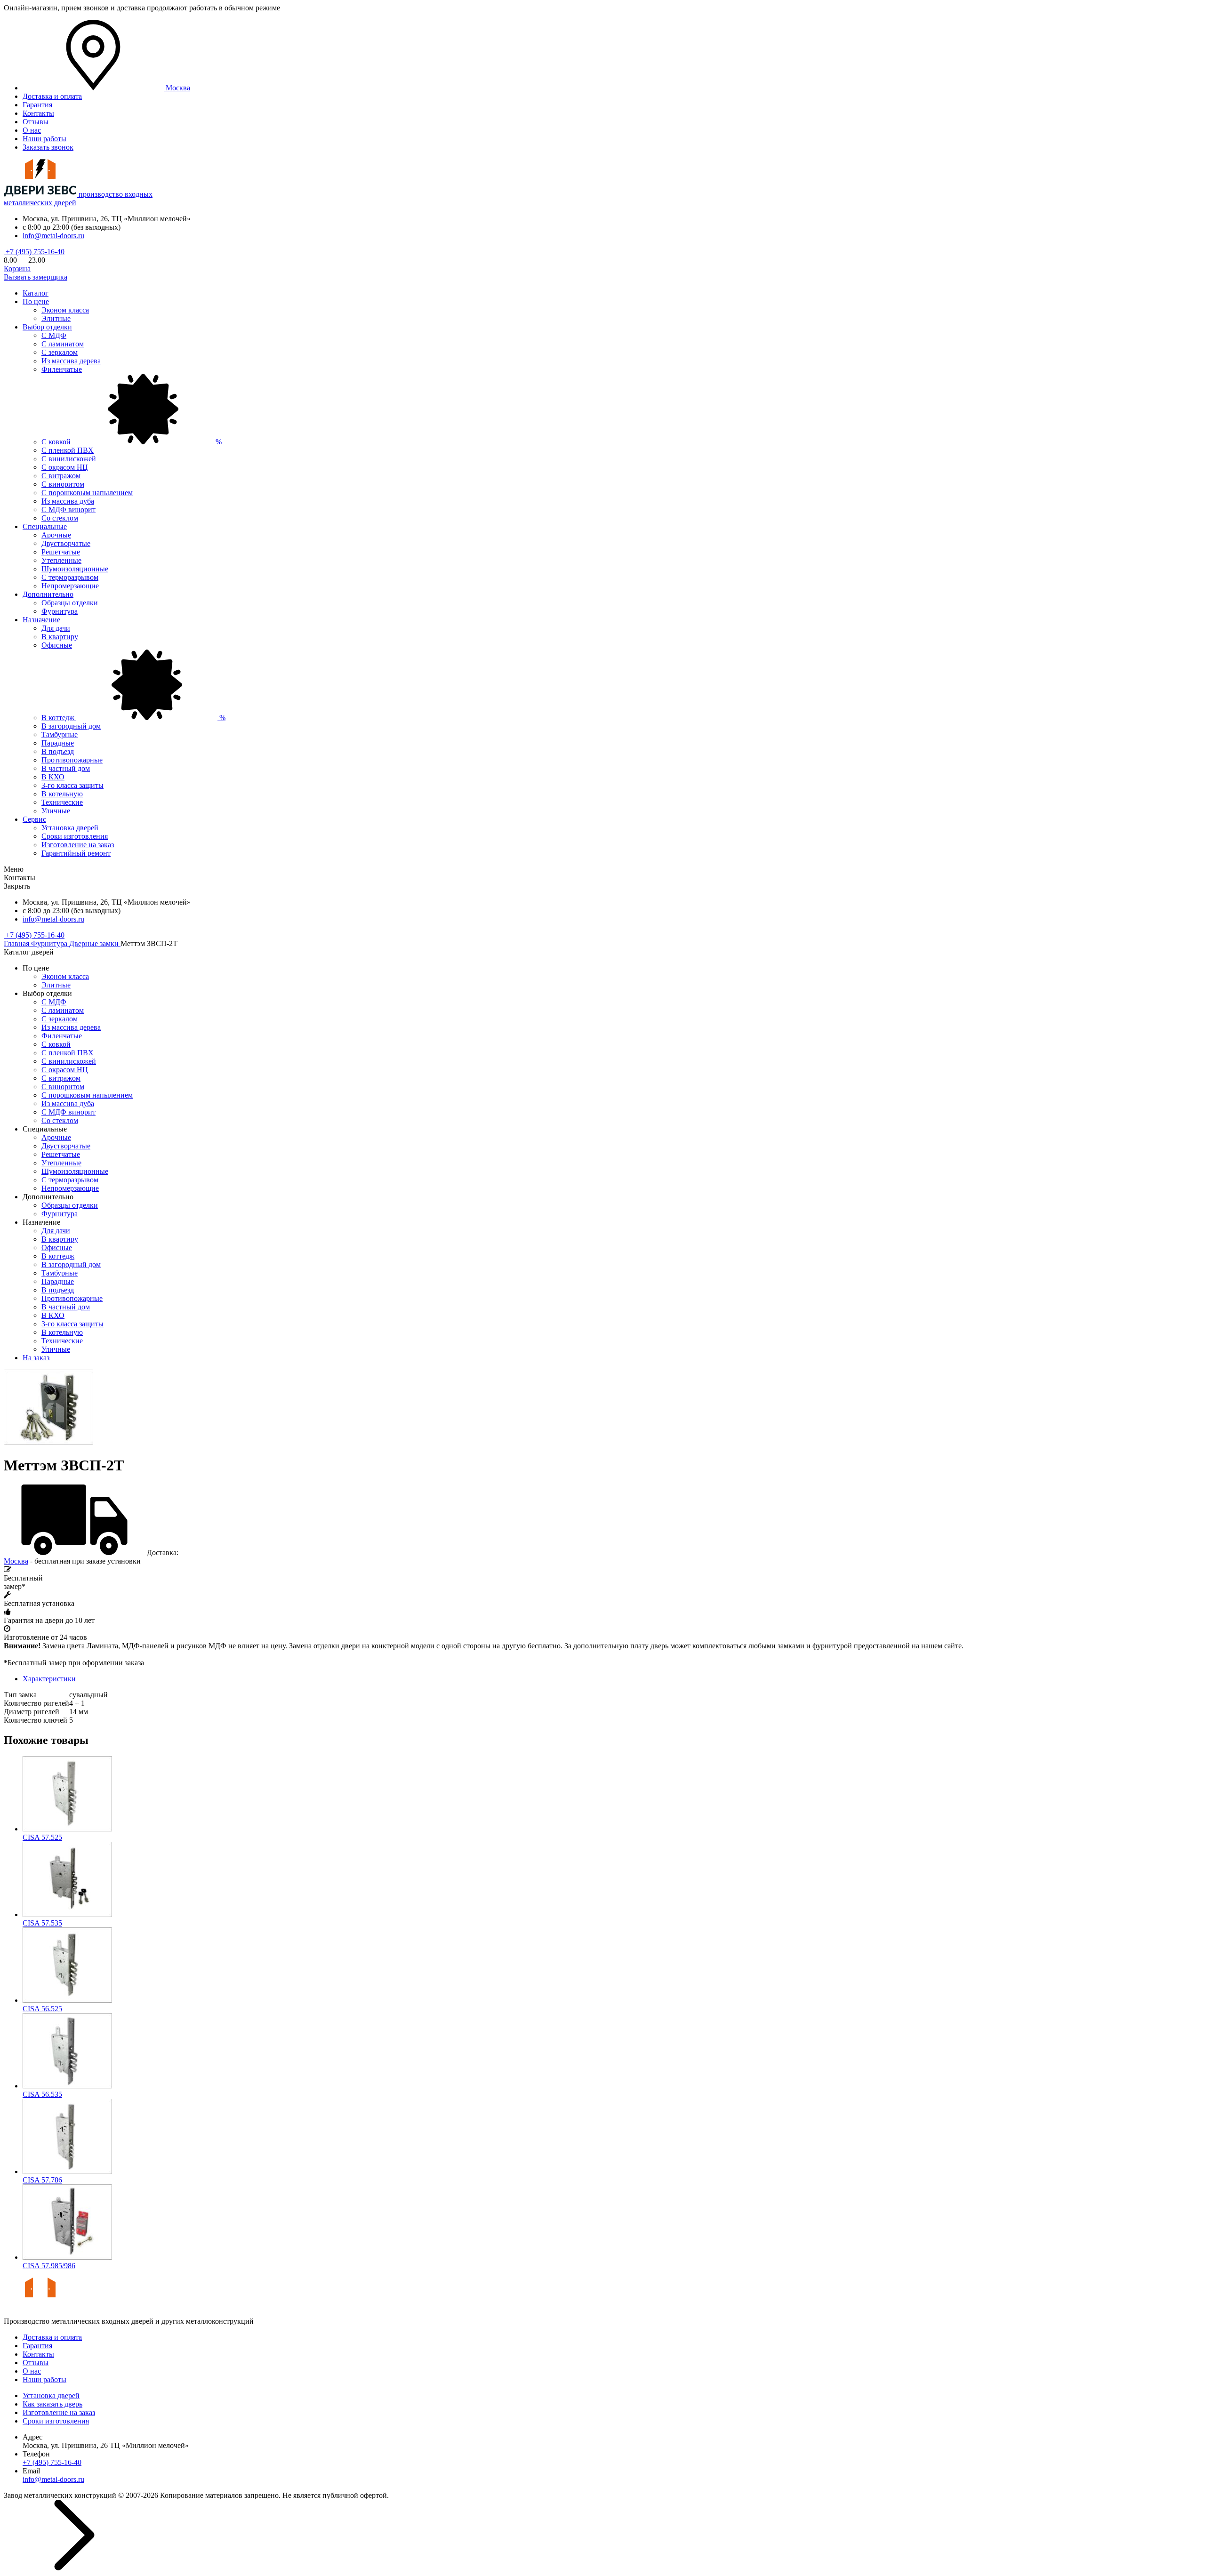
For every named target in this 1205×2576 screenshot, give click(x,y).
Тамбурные (60, 734)
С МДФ (54, 335)
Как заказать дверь (52, 2404)
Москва (16, 1561)
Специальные (45, 526)
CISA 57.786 (42, 2180)
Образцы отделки (70, 603)
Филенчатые (62, 369)
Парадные (58, 743)
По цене (36, 301)
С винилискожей (69, 459)
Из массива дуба (68, 501)
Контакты (38, 113)
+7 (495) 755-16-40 (34, 252)
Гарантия (37, 105)
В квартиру (60, 637)
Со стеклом (60, 518)
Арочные (56, 535)
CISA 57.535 (42, 1923)
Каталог (36, 293)
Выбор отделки (47, 327)
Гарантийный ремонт (76, 853)
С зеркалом (60, 352)
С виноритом (63, 484)
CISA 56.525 (42, 2009)
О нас (32, 130)
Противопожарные (72, 760)
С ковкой (132, 442)
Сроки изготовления (75, 836)
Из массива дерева (71, 361)
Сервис (34, 819)
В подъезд (58, 751)
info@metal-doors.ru (53, 236)
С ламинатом (63, 344)
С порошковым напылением (87, 493)
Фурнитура (60, 611)
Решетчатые (61, 552)
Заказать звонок (48, 147)
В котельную (62, 794)
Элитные (56, 318)
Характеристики (49, 1679)
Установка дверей (70, 828)
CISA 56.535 (42, 2094)
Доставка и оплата (52, 96)
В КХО (53, 777)
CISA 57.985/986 (49, 2266)
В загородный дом (71, 726)
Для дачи (56, 628)
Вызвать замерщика (36, 277)
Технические (62, 802)
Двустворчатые (66, 543)
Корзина (17, 269)
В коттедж (133, 718)
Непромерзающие (70, 586)
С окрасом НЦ (65, 467)
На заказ (36, 1358)
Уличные (56, 811)
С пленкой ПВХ (68, 450)
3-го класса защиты (72, 785)
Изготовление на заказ (78, 845)
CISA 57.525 (42, 1837)
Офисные (57, 645)
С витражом (61, 476)
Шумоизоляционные (75, 569)
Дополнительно (48, 594)
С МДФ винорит (68, 510)
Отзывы (36, 122)
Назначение (41, 620)
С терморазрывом (70, 577)
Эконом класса (65, 310)
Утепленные (61, 560)
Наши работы (44, 139)
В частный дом (66, 768)
